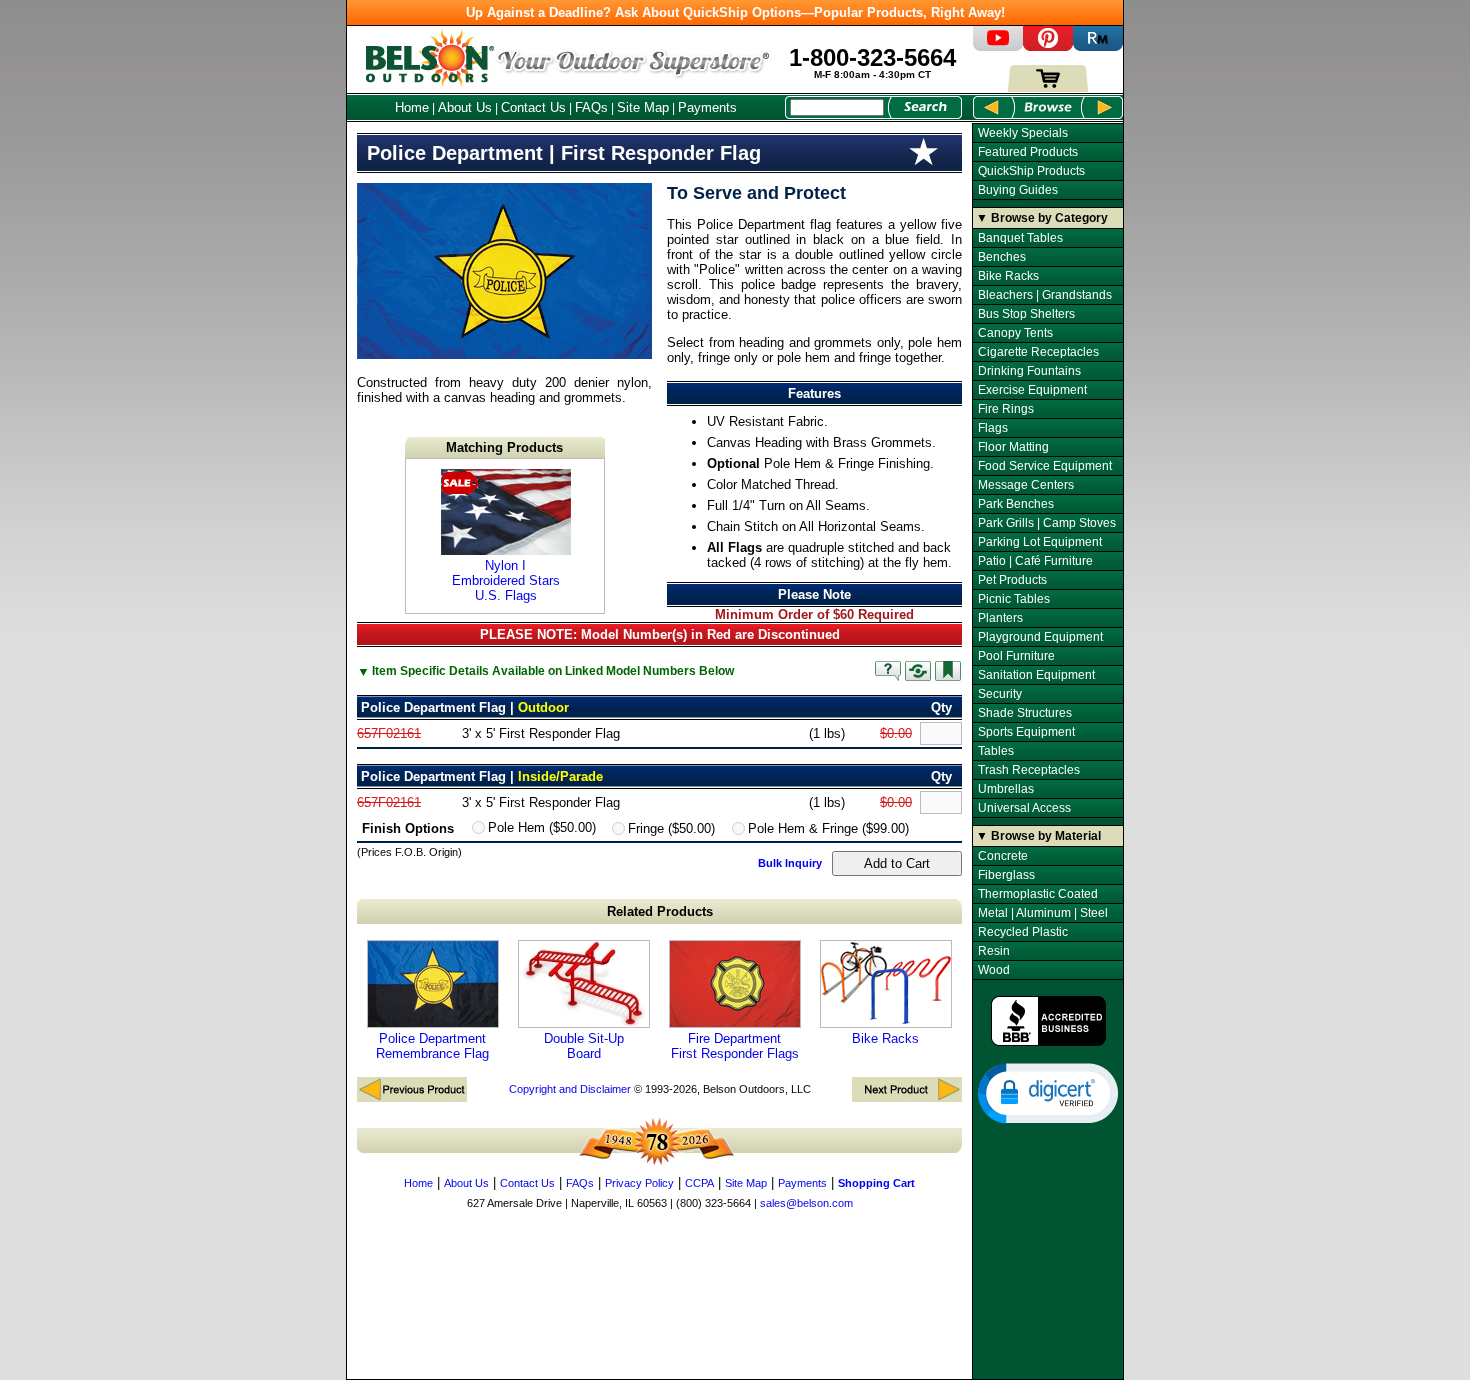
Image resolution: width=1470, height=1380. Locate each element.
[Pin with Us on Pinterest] (1048, 46)
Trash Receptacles (1029, 770)
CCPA (699, 1183)
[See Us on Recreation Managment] (1098, 46)
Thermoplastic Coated (1038, 894)
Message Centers (1026, 485)
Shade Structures (1025, 713)
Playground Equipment (1040, 637)
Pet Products (1012, 580)
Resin (994, 951)
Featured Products (1028, 152)
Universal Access (1024, 808)
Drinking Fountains (1029, 371)
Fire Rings (1006, 409)
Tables (996, 751)
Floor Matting (1013, 447)
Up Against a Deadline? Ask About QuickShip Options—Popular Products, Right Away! (735, 12)
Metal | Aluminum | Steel (1043, 913)
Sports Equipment (1026, 732)
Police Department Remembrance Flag (432, 1046)
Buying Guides (1018, 190)
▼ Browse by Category (1042, 218)
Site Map (643, 107)
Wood (994, 970)
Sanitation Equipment (1036, 675)
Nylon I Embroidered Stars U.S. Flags (506, 580)
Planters (1000, 618)
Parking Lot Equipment (1040, 542)
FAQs (591, 107)
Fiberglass (1006, 875)
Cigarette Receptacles (1038, 352)
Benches (1002, 257)
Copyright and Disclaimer (570, 1089)
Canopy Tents (1015, 333)
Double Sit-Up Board (584, 1046)
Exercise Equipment (1032, 390)
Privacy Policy (639, 1183)
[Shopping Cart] (1048, 87)
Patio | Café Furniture (1035, 561)
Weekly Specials (1023, 133)
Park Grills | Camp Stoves (1047, 523)
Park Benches (1016, 504)
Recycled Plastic (1023, 932)
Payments (707, 107)
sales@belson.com (806, 1203)
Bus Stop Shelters (1026, 314)
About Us (465, 107)
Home (412, 107)
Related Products (660, 911)
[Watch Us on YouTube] (998, 46)
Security (1000, 694)
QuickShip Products (1031, 171)
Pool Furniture (1016, 656)
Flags (993, 428)
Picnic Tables (1014, 599)
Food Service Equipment (1045, 466)
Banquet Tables (1020, 238)
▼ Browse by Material (1038, 836)
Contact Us (533, 107)
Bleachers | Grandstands (1045, 295)
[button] (1048, 1092)
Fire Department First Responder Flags (735, 1046)
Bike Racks (885, 1038)
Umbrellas (1006, 789)
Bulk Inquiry (790, 863)
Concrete (1003, 856)
